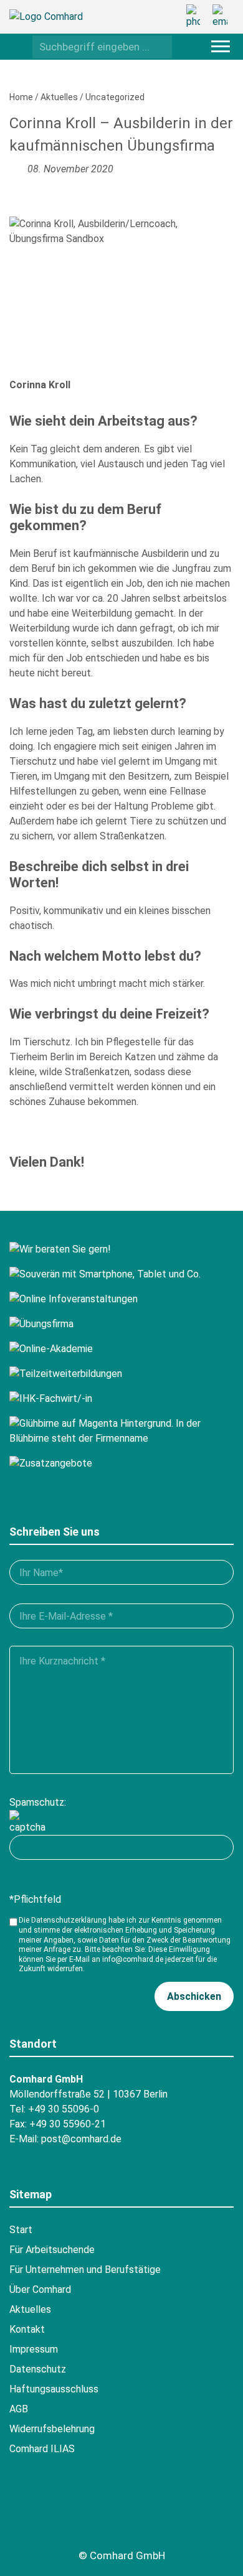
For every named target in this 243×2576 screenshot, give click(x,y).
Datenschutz (38, 2369)
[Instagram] (126, 2516)
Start (21, 2230)
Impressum (34, 2349)
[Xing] (57, 2516)
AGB (19, 2409)
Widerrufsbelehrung (52, 2429)
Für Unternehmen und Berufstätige (85, 2270)
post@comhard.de (81, 2139)
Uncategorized (115, 97)
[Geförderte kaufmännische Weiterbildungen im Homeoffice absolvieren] (121, 1349)
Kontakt (27, 2329)
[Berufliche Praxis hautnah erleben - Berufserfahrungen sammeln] (121, 1324)
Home (21, 97)
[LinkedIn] (160, 2516)
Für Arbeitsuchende (52, 2250)
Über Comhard (40, 2289)
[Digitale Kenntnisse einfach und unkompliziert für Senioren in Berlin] (121, 1274)
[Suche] (159, 46)
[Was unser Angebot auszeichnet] (121, 1463)
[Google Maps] (92, 2516)
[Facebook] (23, 2516)
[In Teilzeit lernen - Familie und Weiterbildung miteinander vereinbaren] (121, 1374)
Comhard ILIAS (42, 2449)
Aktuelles (59, 97)
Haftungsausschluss (54, 2389)
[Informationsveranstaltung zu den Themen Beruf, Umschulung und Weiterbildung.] (121, 1299)
